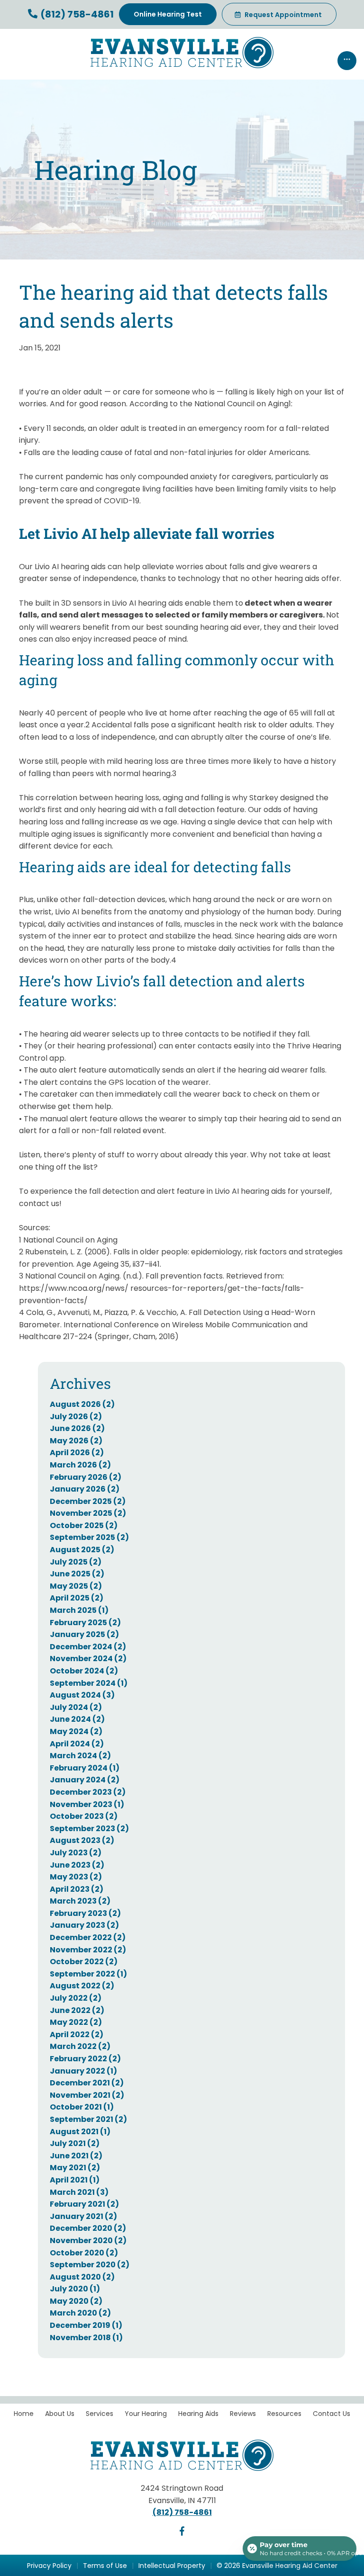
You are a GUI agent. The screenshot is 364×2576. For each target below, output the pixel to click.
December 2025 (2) (88, 1501)
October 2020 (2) (84, 2253)
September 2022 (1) (88, 1974)
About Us (60, 2414)
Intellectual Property (172, 2566)
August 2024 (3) (82, 1695)
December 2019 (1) (86, 2325)
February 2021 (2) (84, 2204)
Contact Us (332, 2414)
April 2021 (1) (75, 2180)
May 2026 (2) (76, 1441)
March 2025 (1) (79, 1610)
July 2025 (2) (76, 1562)
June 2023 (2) (77, 1865)
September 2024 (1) (89, 1683)
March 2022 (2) (80, 2046)
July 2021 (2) (75, 2143)
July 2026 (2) (76, 1417)
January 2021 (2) (83, 2216)
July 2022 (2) (76, 1998)
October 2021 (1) (82, 2107)
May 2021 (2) (75, 2168)
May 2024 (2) (76, 1731)
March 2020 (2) (80, 2313)
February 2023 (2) (85, 1913)
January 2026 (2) (85, 1489)
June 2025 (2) (77, 1574)
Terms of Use (105, 2566)
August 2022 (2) (82, 1986)
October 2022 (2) (84, 1962)
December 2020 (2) (88, 2228)
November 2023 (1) (87, 1804)
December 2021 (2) (87, 2083)
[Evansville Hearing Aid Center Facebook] (182, 2533)
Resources (284, 2414)
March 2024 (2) (80, 1756)
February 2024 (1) (85, 1768)
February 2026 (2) (86, 1477)
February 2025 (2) (85, 1623)
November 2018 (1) (86, 2338)
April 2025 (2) (77, 1598)
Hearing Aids (198, 2414)
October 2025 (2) (84, 1525)
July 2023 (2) (76, 1853)
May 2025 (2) (76, 1586)
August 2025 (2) (82, 1550)
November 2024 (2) (88, 1659)
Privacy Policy (49, 2566)
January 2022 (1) (83, 2071)
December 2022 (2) (88, 1937)
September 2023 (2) (89, 1829)
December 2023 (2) (88, 1792)
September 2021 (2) (88, 2119)
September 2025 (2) (89, 1537)
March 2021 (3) (79, 2192)
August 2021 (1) (80, 2132)
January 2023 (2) (84, 1925)
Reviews (243, 2414)
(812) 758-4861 (76, 14)
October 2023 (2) (84, 1816)
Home (24, 2414)
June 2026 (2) (77, 1428)
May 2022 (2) (76, 2022)
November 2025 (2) (88, 1513)
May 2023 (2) (76, 1877)
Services (100, 2414)
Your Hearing (146, 2414)
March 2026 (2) (80, 1465)
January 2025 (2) (84, 1634)
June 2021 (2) (76, 2156)
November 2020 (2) (88, 2241)
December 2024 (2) (88, 1647)
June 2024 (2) (77, 1719)
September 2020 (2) (90, 2265)
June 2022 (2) (77, 2010)
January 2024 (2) (85, 1780)
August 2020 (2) (82, 2277)
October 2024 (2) (84, 1671)
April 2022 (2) (77, 2035)
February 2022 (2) (85, 2059)
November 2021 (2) (87, 2095)
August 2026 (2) (82, 1404)
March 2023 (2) (80, 1901)
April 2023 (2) (77, 1889)
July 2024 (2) (76, 1707)
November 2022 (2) (88, 1950)
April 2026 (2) (77, 1453)
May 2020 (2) (76, 2301)
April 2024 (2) (77, 1744)
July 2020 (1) (75, 2289)
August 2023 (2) (82, 1840)
